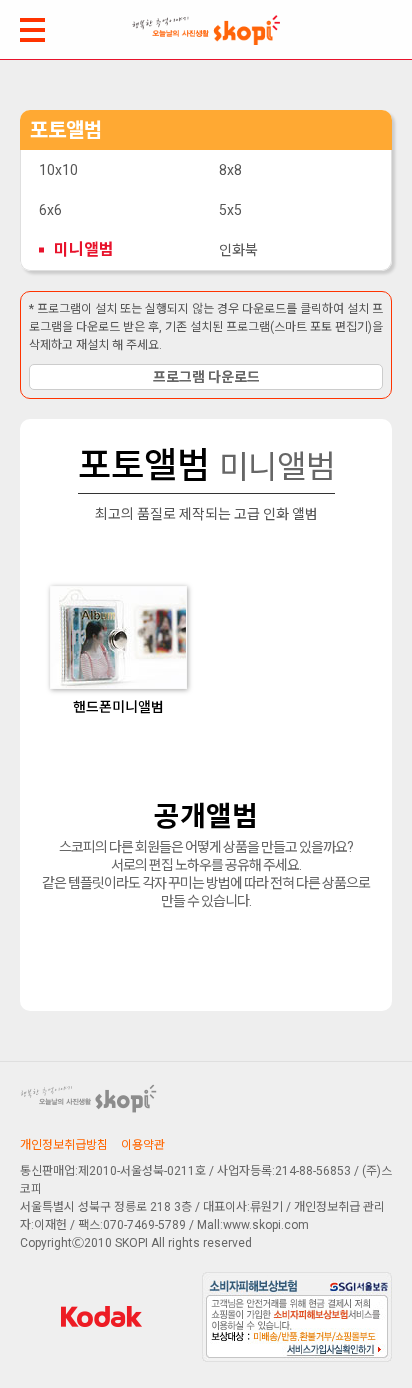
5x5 (230, 210)
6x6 (50, 210)
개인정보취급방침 (64, 1145)
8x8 (230, 170)
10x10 (58, 170)
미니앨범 (84, 249)
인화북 (238, 250)
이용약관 (143, 1145)
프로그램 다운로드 (206, 377)
